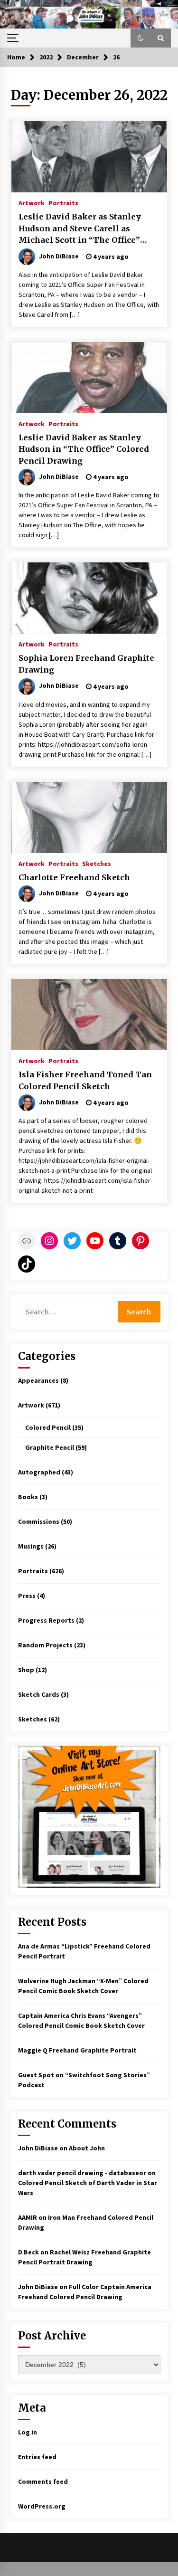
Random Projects (45, 1645)
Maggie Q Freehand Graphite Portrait (77, 2050)
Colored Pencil (48, 1427)
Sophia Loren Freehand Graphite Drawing (86, 664)
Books (28, 1497)
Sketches (97, 863)
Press (27, 1596)
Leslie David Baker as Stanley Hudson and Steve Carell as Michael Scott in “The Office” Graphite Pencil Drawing (80, 229)
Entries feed (37, 2457)
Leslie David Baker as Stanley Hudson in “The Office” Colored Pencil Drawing (84, 449)
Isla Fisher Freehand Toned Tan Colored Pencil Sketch (85, 1080)
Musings (31, 1546)
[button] (141, 38)
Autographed (39, 1472)
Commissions (39, 1521)
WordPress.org (42, 2506)
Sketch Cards (39, 1694)
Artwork (32, 202)
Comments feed (43, 2481)
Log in (28, 2432)
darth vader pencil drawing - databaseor (82, 2173)
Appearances (38, 1380)
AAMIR (28, 2217)
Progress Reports (46, 1620)
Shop (26, 1670)
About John (87, 2148)
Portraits (63, 202)
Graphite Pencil (50, 1447)
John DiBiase (38, 2148)
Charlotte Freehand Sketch (74, 877)
